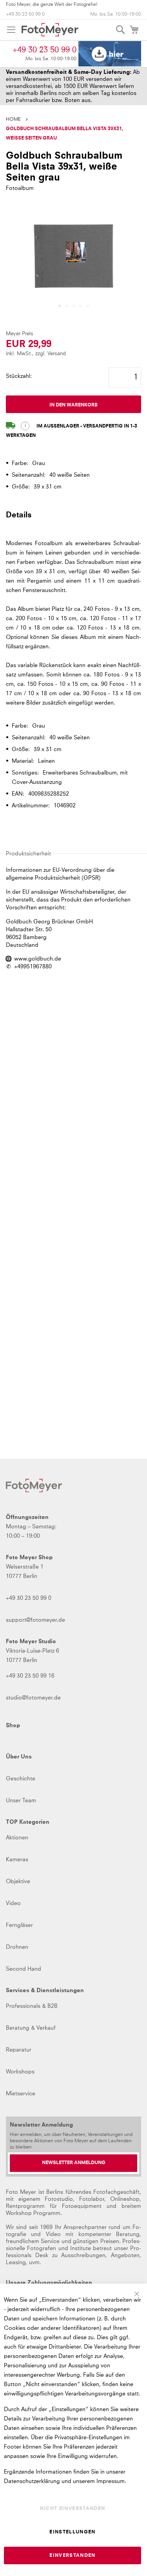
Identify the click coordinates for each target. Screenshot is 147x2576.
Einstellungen (73, 2532)
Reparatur (19, 2050)
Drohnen (17, 1947)
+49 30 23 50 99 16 (30, 1676)
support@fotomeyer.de (35, 1620)
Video (13, 1903)
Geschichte (21, 1779)
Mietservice (21, 2094)
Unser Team (21, 1801)
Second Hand (24, 1969)
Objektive (18, 1882)
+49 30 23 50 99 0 (25, 14)
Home (13, 120)
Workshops (20, 2072)
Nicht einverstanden (73, 2509)
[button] (60, 306)
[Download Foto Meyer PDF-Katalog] (110, 54)
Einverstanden (73, 2556)
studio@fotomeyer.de (33, 1698)
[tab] (73, 519)
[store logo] (50, 30)
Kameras (17, 1860)
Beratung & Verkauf (31, 2028)
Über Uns (19, 1757)
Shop (13, 1726)
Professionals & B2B (32, 2006)
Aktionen (17, 1838)
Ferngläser (19, 1925)
